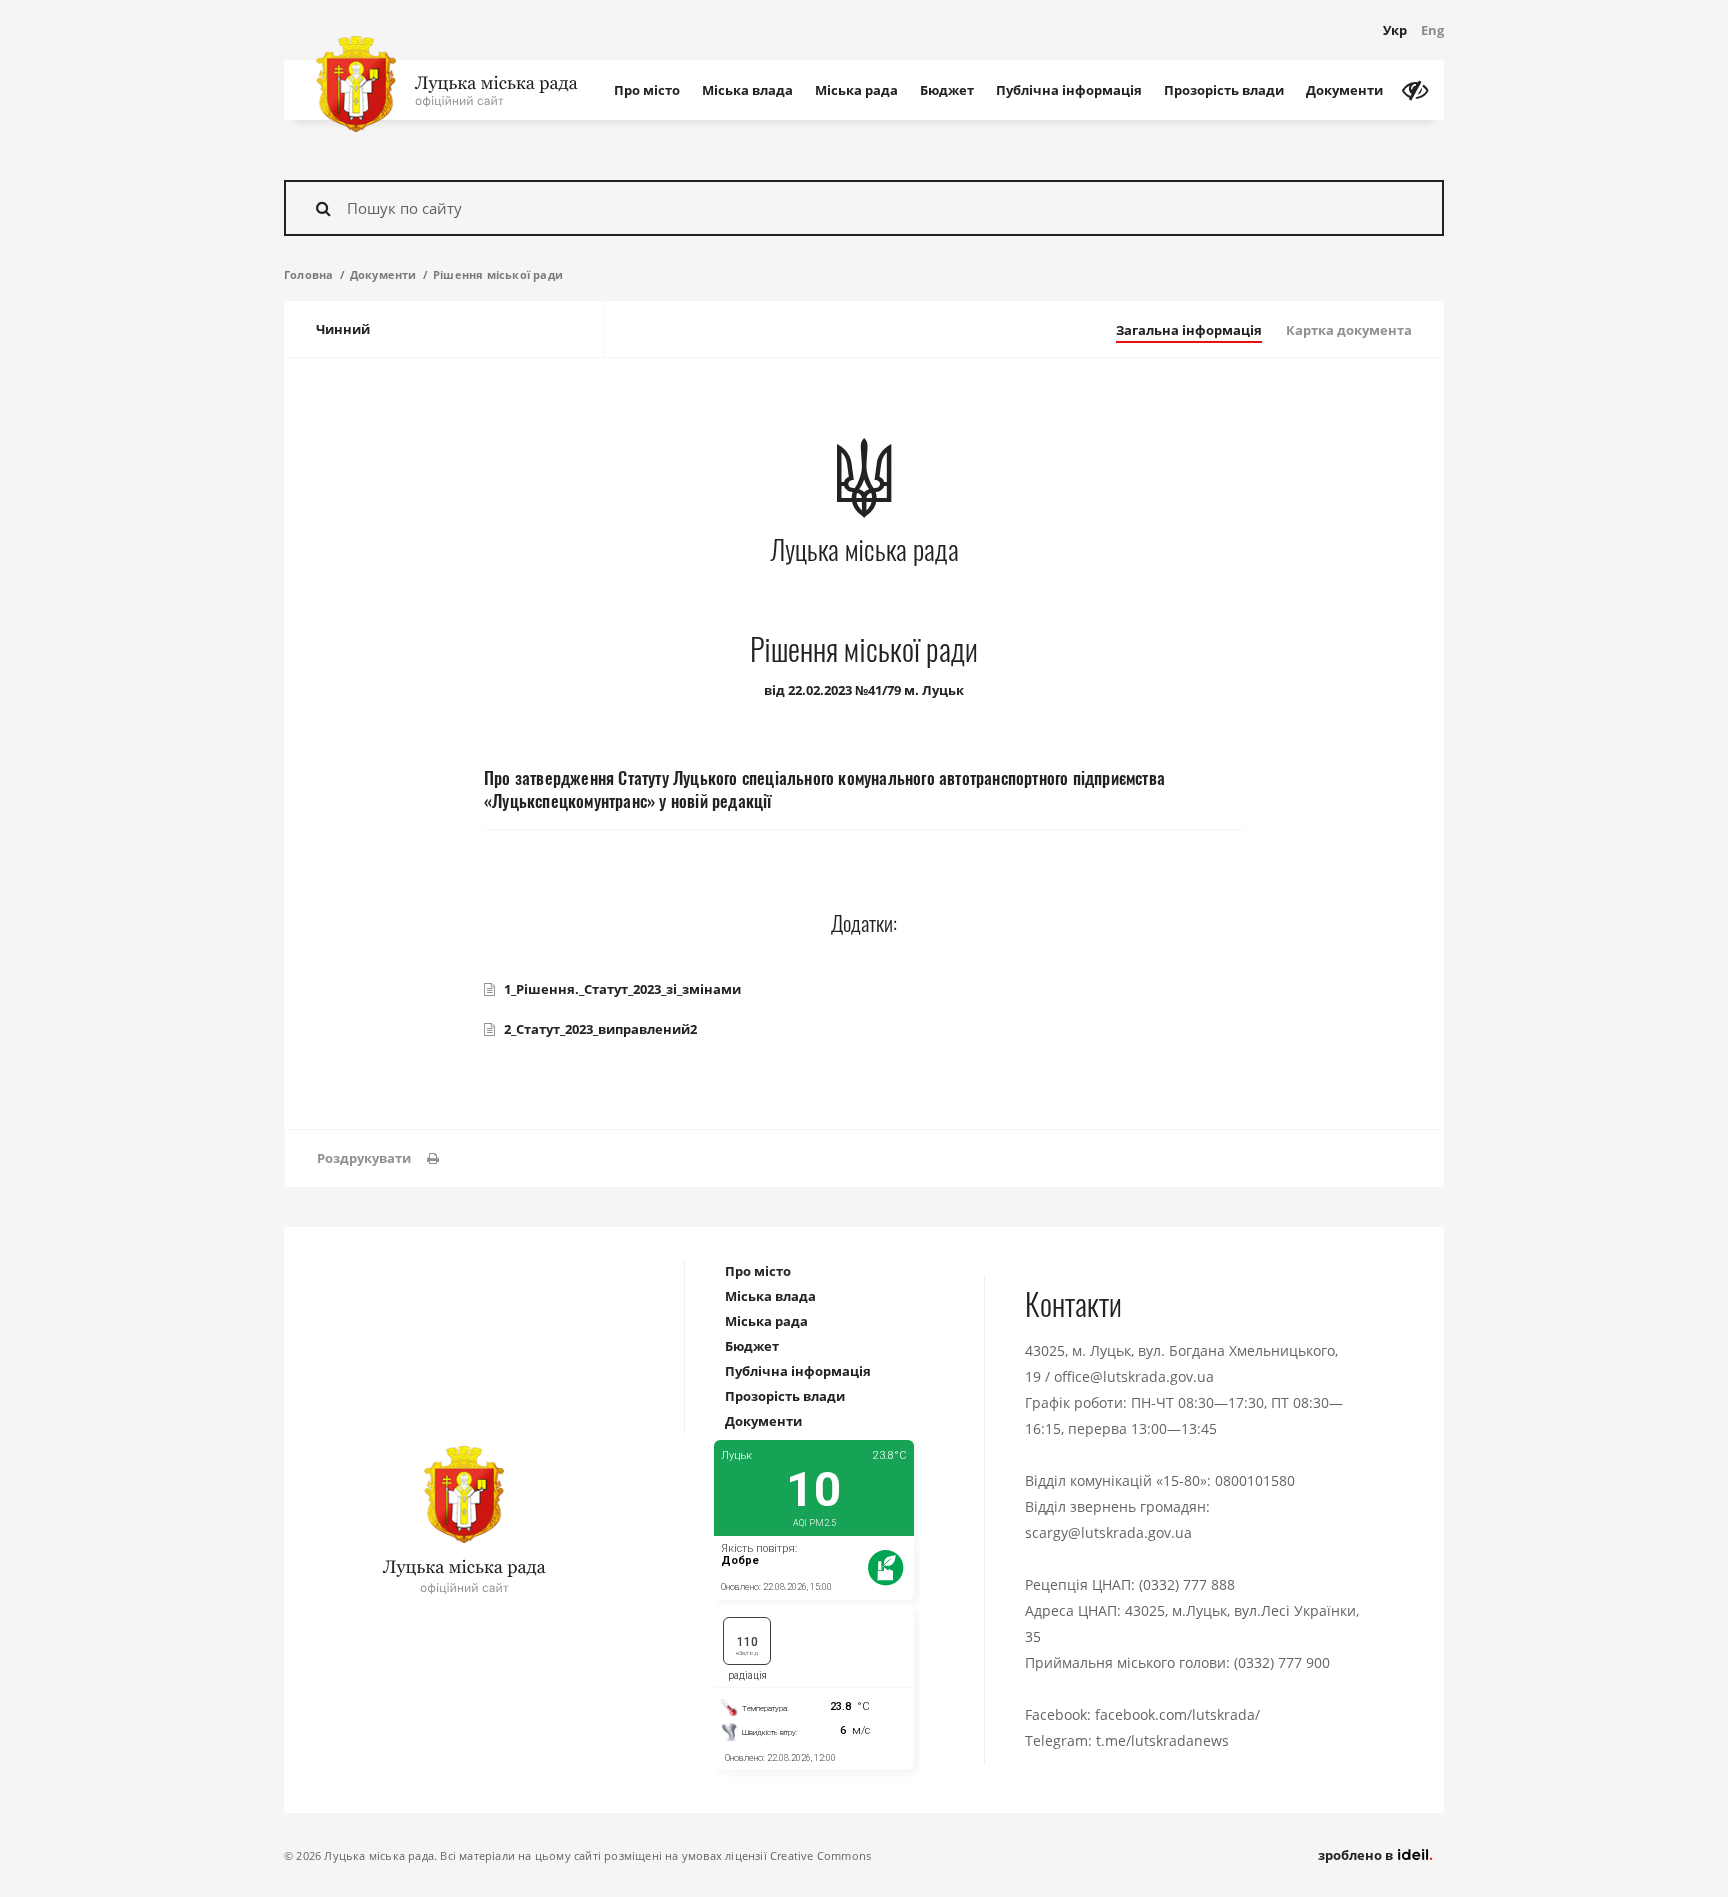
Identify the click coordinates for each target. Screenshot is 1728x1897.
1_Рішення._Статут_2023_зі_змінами (622, 989)
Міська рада (856, 90)
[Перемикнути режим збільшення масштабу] (1415, 90)
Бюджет (947, 90)
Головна (308, 274)
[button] (378, 1158)
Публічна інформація (1069, 90)
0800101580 (1255, 1480)
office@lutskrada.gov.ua (1134, 1376)
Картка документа (1349, 330)
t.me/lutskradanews (1162, 1740)
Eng (1432, 30)
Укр (1395, 30)
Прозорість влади (1224, 90)
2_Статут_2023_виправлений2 (600, 1029)
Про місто (647, 90)
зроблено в (1357, 1855)
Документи (1344, 90)
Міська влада (747, 90)
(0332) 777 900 (1282, 1662)
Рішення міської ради (498, 274)
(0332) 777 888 (1187, 1584)
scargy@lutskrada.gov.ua (1108, 1532)
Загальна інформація (1189, 330)
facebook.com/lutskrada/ (1177, 1714)
